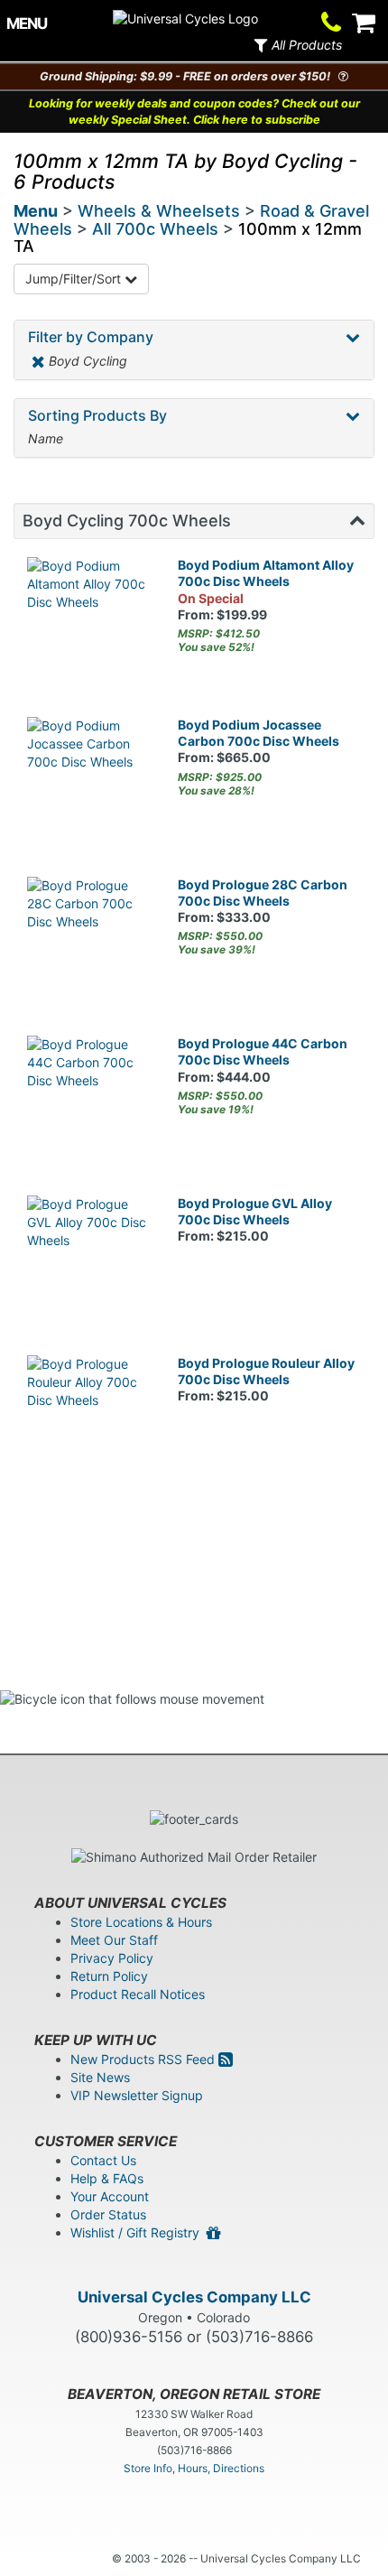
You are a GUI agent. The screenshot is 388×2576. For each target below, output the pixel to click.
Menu (36, 211)
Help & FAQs (107, 2178)
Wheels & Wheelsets (159, 211)
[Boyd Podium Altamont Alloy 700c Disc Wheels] (89, 619)
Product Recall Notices (138, 1994)
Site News (100, 2077)
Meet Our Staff (114, 1940)
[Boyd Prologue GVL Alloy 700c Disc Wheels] (89, 1257)
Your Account (110, 2196)
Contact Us (103, 2160)
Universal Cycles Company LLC (194, 2297)
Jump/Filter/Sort (75, 279)
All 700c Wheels (155, 229)
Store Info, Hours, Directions (194, 2468)
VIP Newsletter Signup (137, 2095)
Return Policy (109, 1976)
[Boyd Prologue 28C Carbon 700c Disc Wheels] (89, 939)
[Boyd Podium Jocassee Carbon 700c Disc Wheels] (89, 779)
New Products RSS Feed (144, 2059)
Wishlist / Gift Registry (139, 2232)
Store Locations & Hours (141, 1922)
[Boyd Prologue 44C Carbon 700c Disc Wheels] (89, 1097)
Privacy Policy (112, 1958)
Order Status (108, 2214)
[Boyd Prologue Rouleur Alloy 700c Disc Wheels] (89, 1417)
